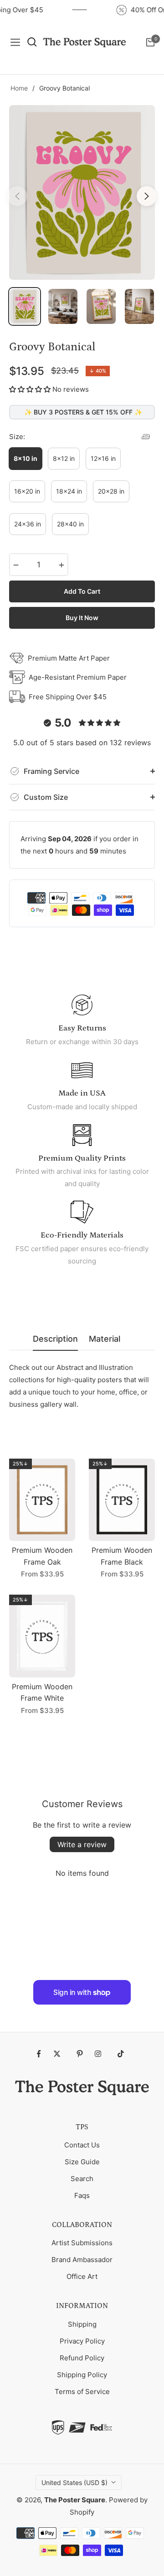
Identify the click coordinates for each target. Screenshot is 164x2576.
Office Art (82, 2276)
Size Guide (82, 2162)
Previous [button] (17, 196)
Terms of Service (82, 2392)
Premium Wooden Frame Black (122, 1556)
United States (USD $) (74, 2483)
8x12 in (64, 458)
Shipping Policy (82, 2375)
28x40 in (70, 524)
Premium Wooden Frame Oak (42, 1556)
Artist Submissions (82, 2243)
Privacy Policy (82, 2341)
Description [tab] (55, 1339)
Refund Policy (82, 2358)
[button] (30, 389)
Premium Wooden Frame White (42, 1692)
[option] (82, 192)
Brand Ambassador (82, 2260)
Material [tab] (105, 1339)
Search (82, 2179)
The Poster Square (75, 2500)
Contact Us (82, 2145)
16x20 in (27, 491)
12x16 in (103, 458)
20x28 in (111, 491)
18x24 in (69, 491)
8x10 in (26, 458)
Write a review (82, 1844)
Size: (17, 437)
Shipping (82, 2324)
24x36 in (28, 524)
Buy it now (82, 618)
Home (19, 88)
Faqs (82, 2195)
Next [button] (147, 196)
